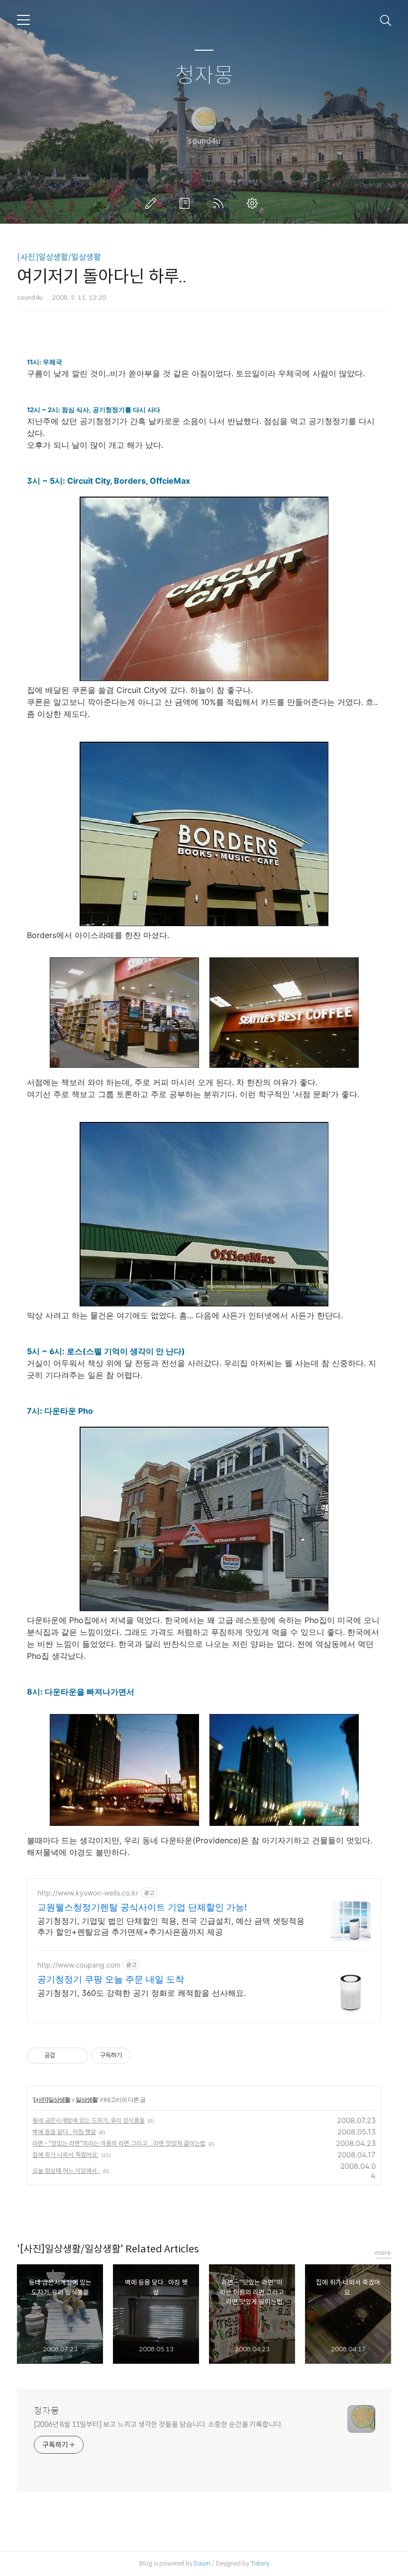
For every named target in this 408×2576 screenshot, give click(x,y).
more (383, 2253)
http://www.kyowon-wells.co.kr (88, 1893)
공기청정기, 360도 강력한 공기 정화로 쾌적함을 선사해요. (142, 1993)
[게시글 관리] (77, 2056)
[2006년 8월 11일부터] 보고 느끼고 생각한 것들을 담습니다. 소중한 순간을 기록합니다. (158, 2424)
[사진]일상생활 (52, 2100)
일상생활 (87, 2100)
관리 (254, 203)
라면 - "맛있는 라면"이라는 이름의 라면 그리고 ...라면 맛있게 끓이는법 (119, 2143)
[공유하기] (64, 2056)
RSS (220, 203)
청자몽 (204, 76)
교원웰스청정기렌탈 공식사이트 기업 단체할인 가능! (142, 1907)
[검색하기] (386, 20)
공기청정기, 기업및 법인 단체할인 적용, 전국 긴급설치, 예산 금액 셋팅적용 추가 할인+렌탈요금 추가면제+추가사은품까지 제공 (171, 1926)
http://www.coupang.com (79, 1965)
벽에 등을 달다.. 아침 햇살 (64, 2132)
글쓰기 (153, 203)
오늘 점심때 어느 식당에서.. (66, 2171)
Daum (202, 2563)
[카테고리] (23, 20)
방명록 (187, 203)
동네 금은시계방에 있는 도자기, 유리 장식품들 (89, 2120)
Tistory (260, 2563)
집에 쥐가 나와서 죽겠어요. (65, 2155)
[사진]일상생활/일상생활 (59, 257)
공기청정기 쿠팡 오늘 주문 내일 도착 (111, 1979)
